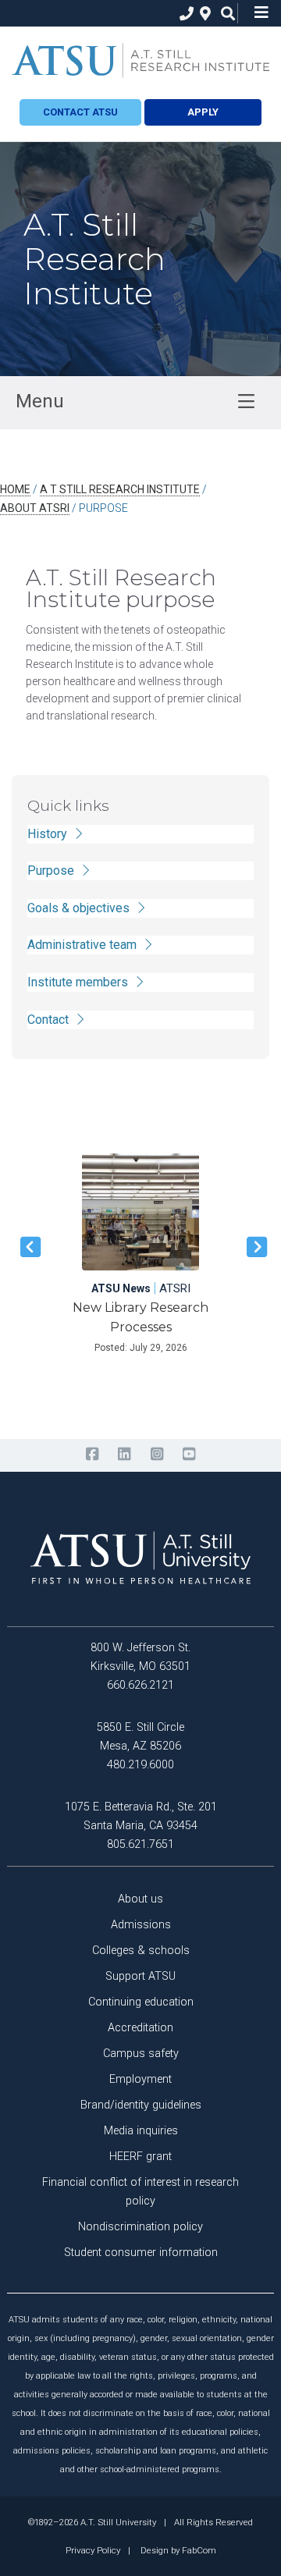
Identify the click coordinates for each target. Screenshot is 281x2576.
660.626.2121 (140, 1685)
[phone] (183, 14)
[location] (203, 14)
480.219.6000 (140, 1765)
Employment (140, 2079)
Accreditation (140, 2028)
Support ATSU (140, 1976)
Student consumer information (141, 2253)
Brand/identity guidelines (141, 2105)
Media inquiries (141, 2131)
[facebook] (92, 1455)
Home (15, 489)
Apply (203, 112)
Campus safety (141, 2054)
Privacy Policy (93, 2550)
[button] (27, 1247)
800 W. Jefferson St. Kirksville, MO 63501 (140, 1657)
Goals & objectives (80, 908)
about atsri (35, 508)
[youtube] (189, 1455)
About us (140, 1899)
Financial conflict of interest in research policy (140, 2192)
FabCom (199, 2550)
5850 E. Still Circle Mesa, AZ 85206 (140, 1737)
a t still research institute (120, 489)
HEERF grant (140, 2157)
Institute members (79, 982)
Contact (50, 1020)
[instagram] (157, 1455)
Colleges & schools (141, 1951)
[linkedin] (124, 1455)
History (49, 834)
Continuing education (141, 2002)
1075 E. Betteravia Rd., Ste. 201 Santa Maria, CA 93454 (141, 1816)
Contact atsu (80, 112)
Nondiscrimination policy (140, 2227)
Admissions (141, 1925)
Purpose (52, 871)
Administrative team (84, 945)
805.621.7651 (140, 1844)
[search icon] (224, 14)
